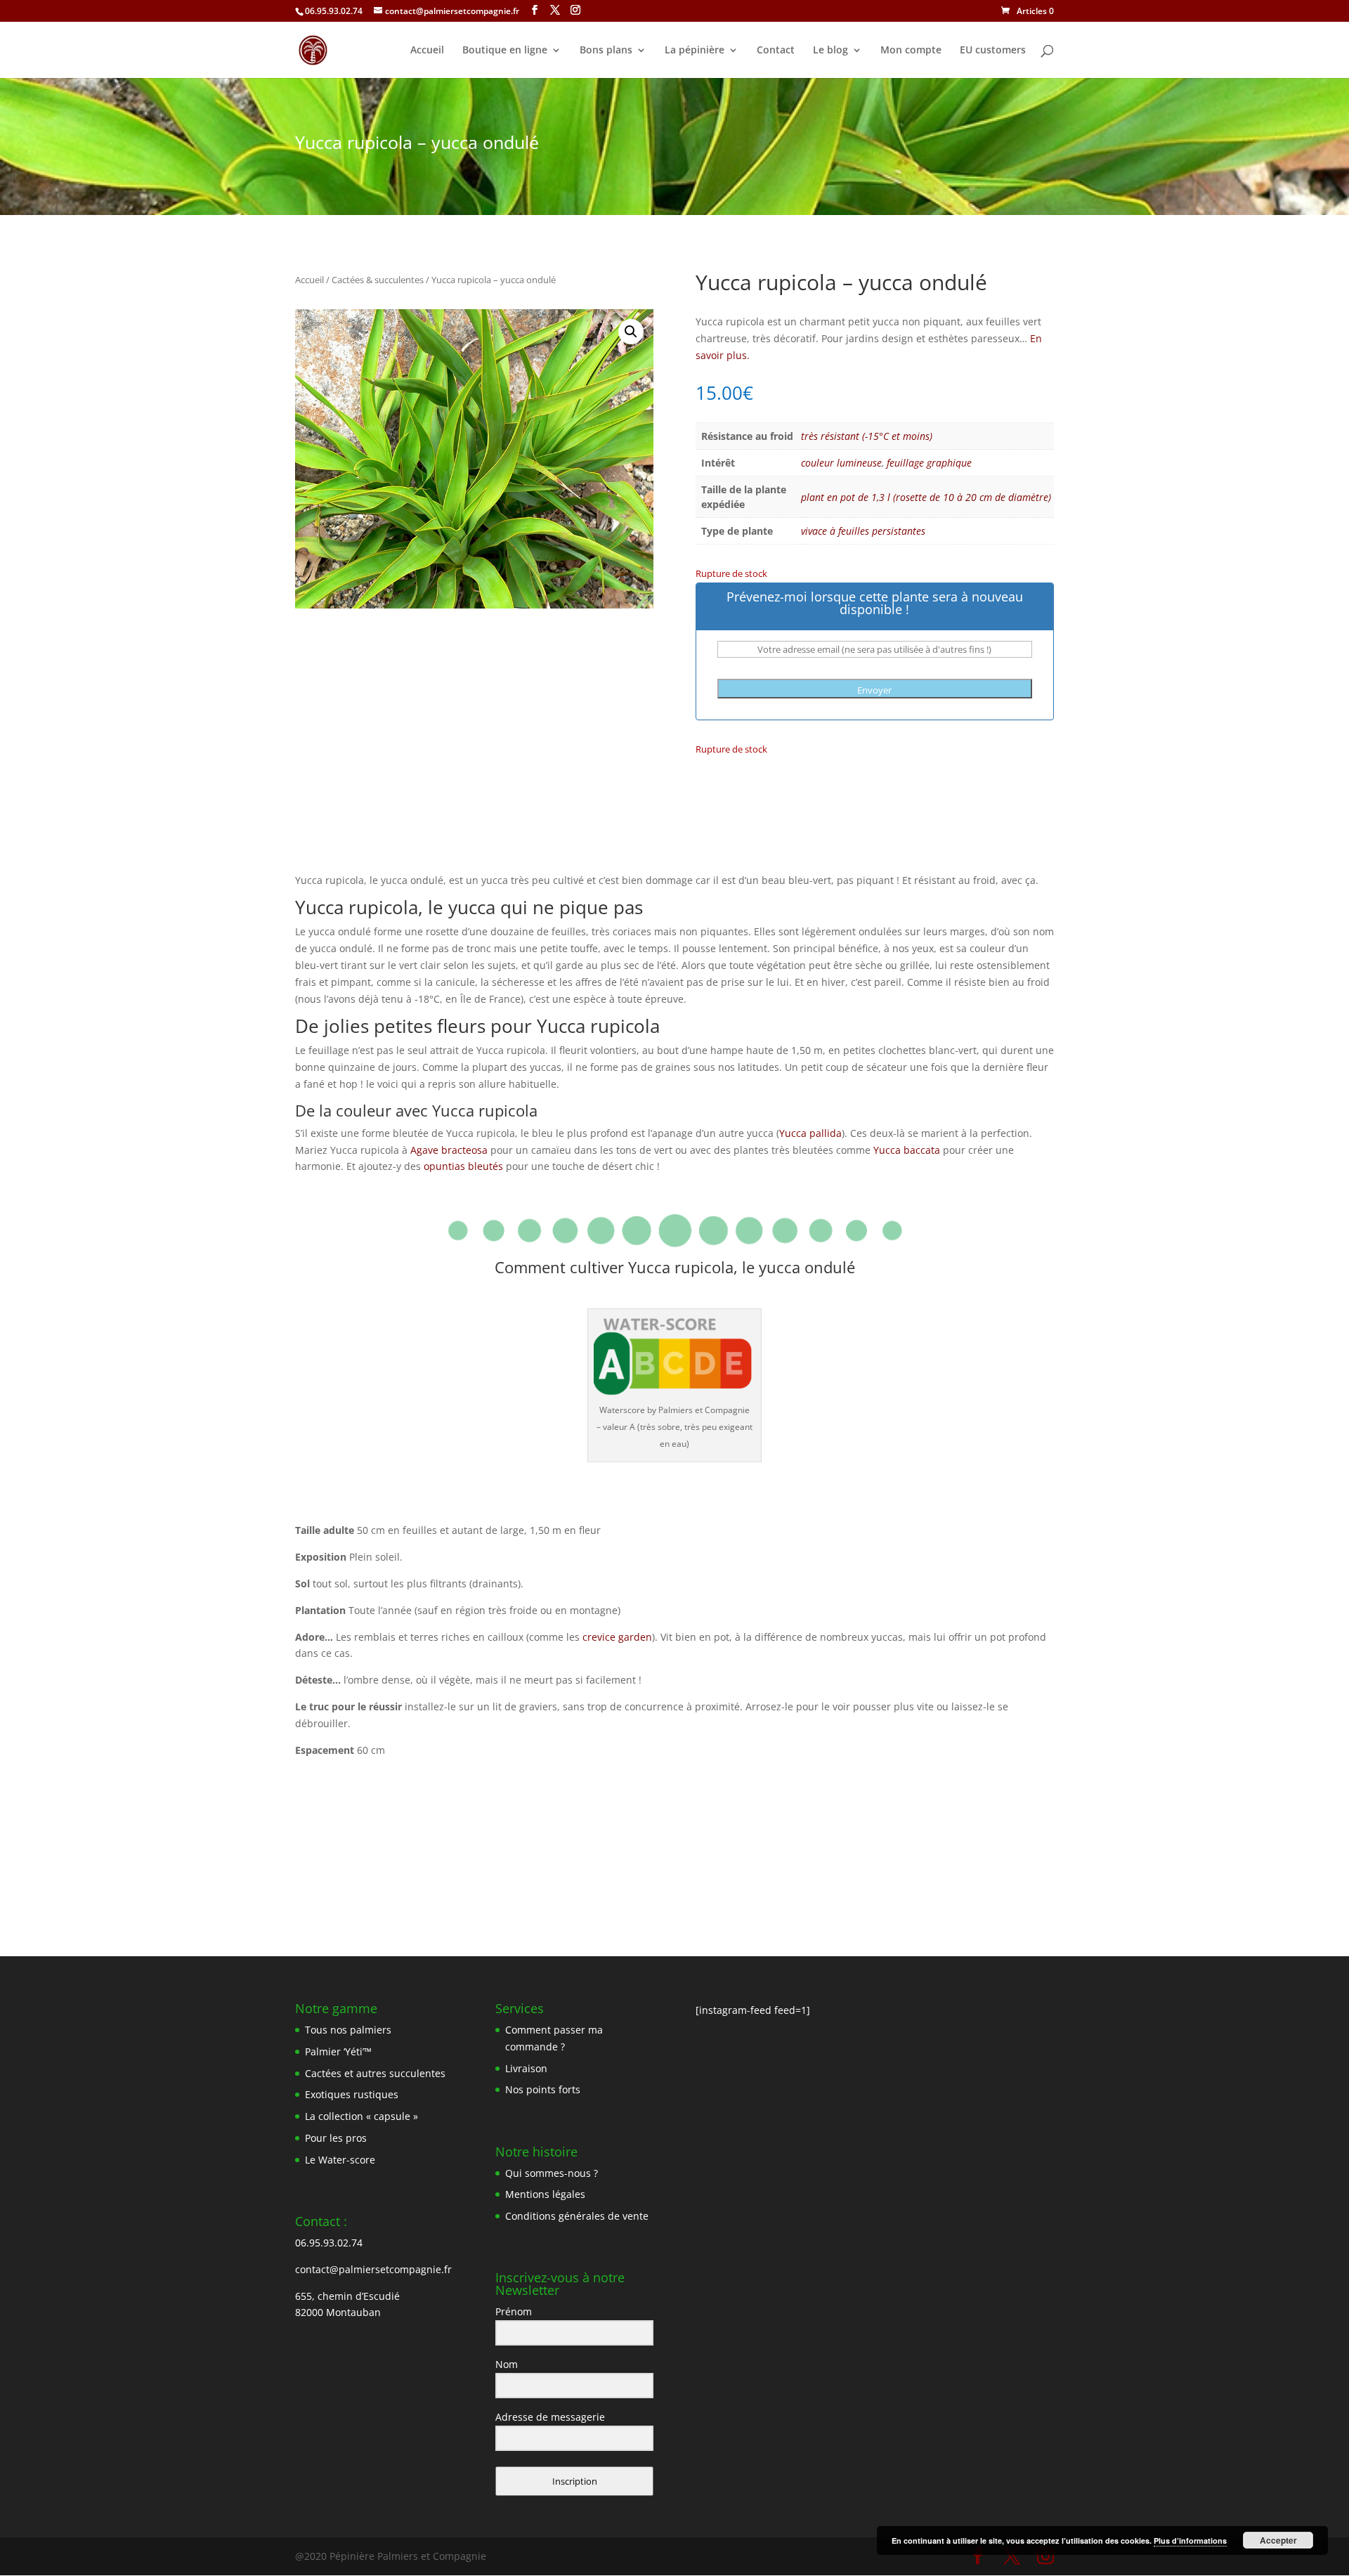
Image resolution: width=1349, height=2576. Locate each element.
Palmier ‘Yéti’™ (338, 2051)
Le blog (830, 51)
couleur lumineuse (841, 463)
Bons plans (606, 51)
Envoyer (874, 690)
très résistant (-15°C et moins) (867, 436)
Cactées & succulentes (378, 280)
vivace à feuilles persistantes (863, 531)
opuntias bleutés (463, 1166)
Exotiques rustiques (352, 2094)
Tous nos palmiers (348, 2030)
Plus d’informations (1190, 2541)
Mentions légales (545, 2194)
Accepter (1278, 2540)
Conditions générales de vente (577, 2216)
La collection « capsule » (361, 2116)
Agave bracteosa (449, 1150)
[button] (631, 332)
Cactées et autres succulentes (375, 2073)
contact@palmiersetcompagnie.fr (373, 2269)
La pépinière (695, 51)
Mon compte (911, 51)
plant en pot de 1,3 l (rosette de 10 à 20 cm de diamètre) (926, 497)
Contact (776, 51)
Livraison (526, 2068)
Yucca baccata (907, 1150)
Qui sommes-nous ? (552, 2173)
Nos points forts (543, 2089)
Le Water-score (340, 2160)
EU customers (993, 51)
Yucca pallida (810, 1133)
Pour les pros (336, 2138)
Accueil (427, 51)
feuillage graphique (929, 463)
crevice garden (617, 1637)
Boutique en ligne (505, 51)
